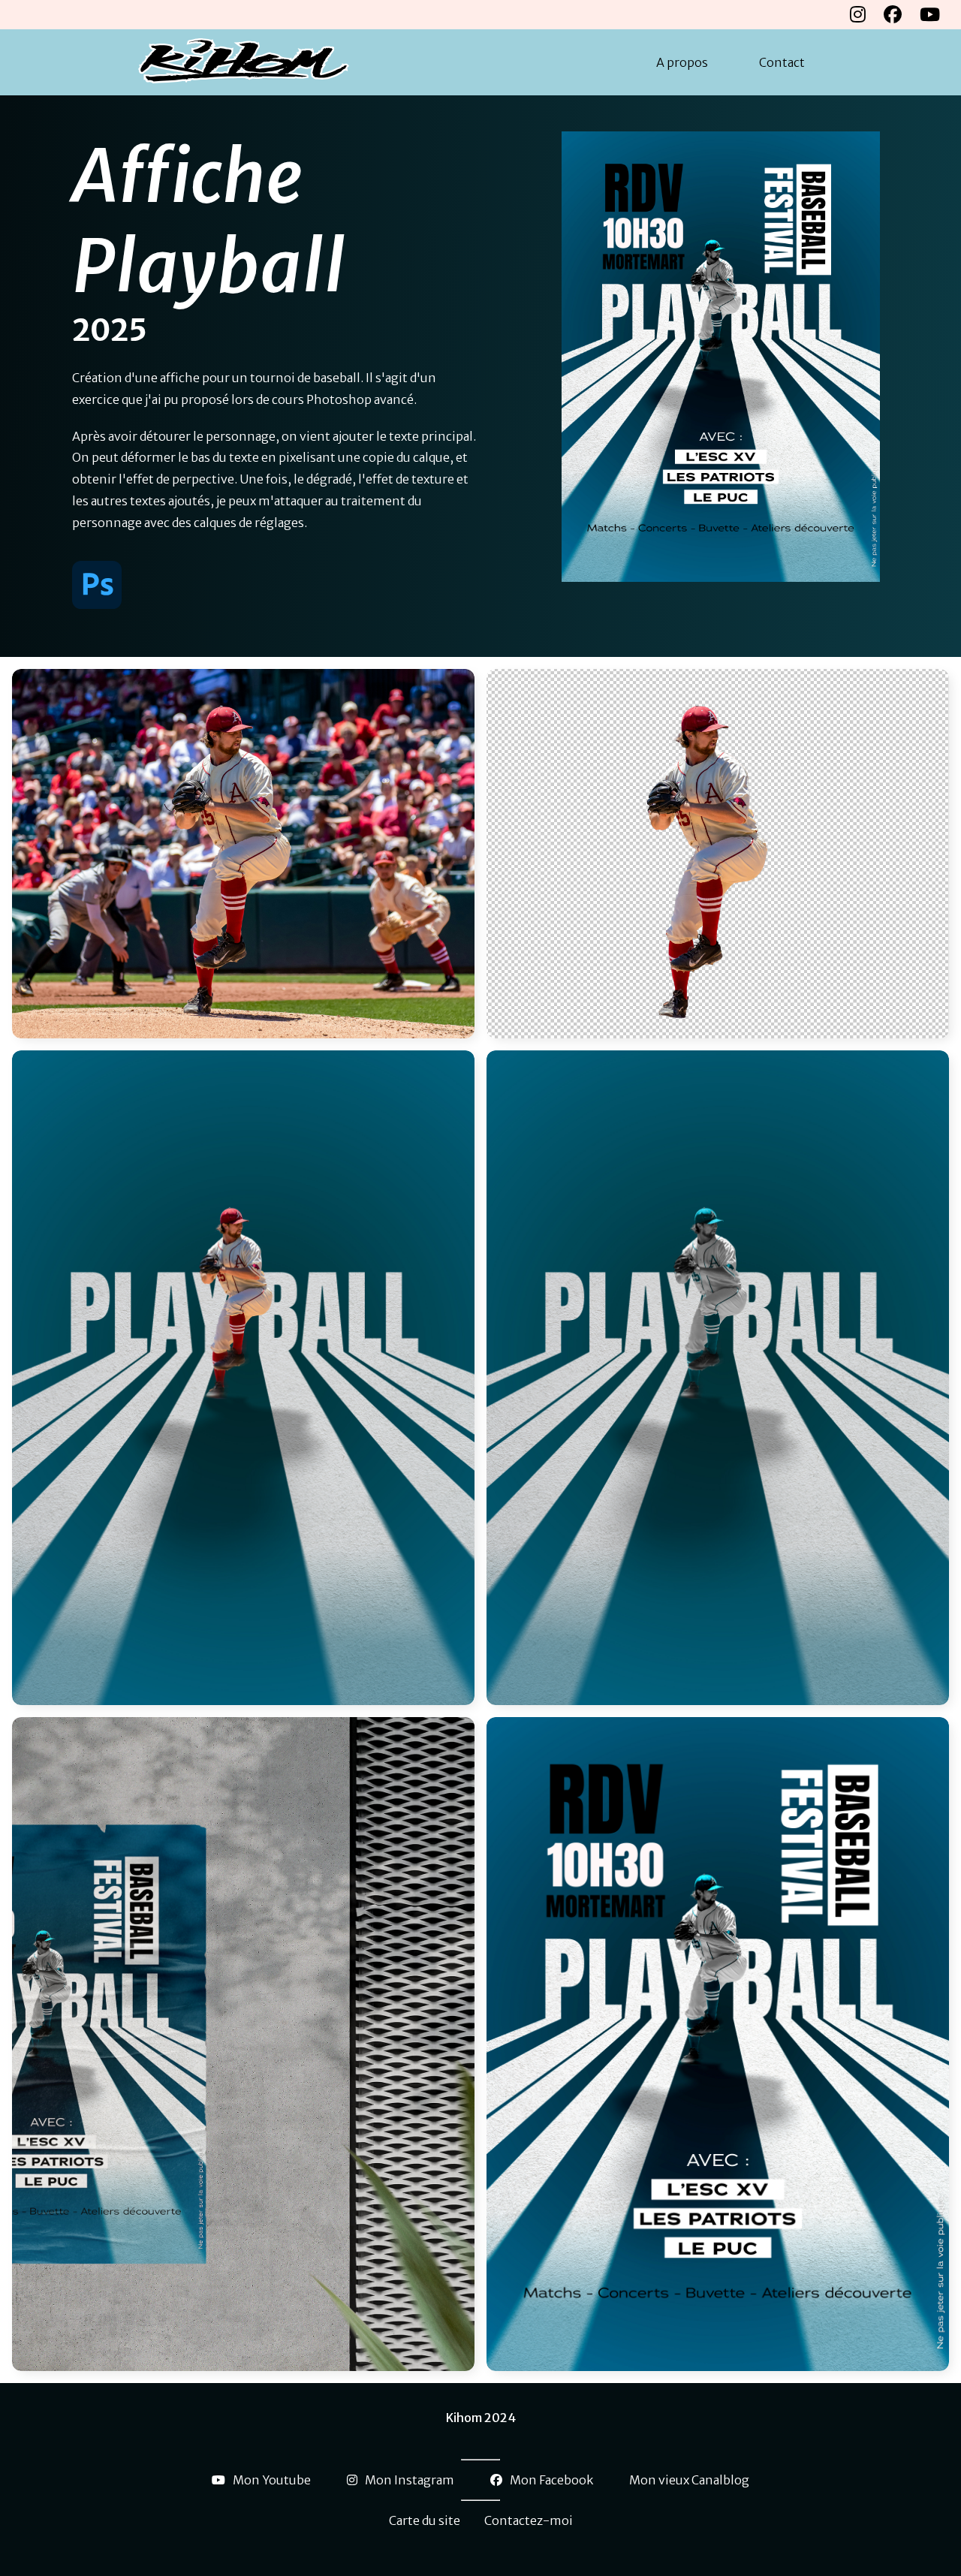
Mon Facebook (551, 2480)
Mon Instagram (410, 2480)
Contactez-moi (529, 2520)
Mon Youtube (272, 2480)
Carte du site (425, 2520)
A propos (682, 62)
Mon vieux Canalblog (689, 2480)
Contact (782, 62)
